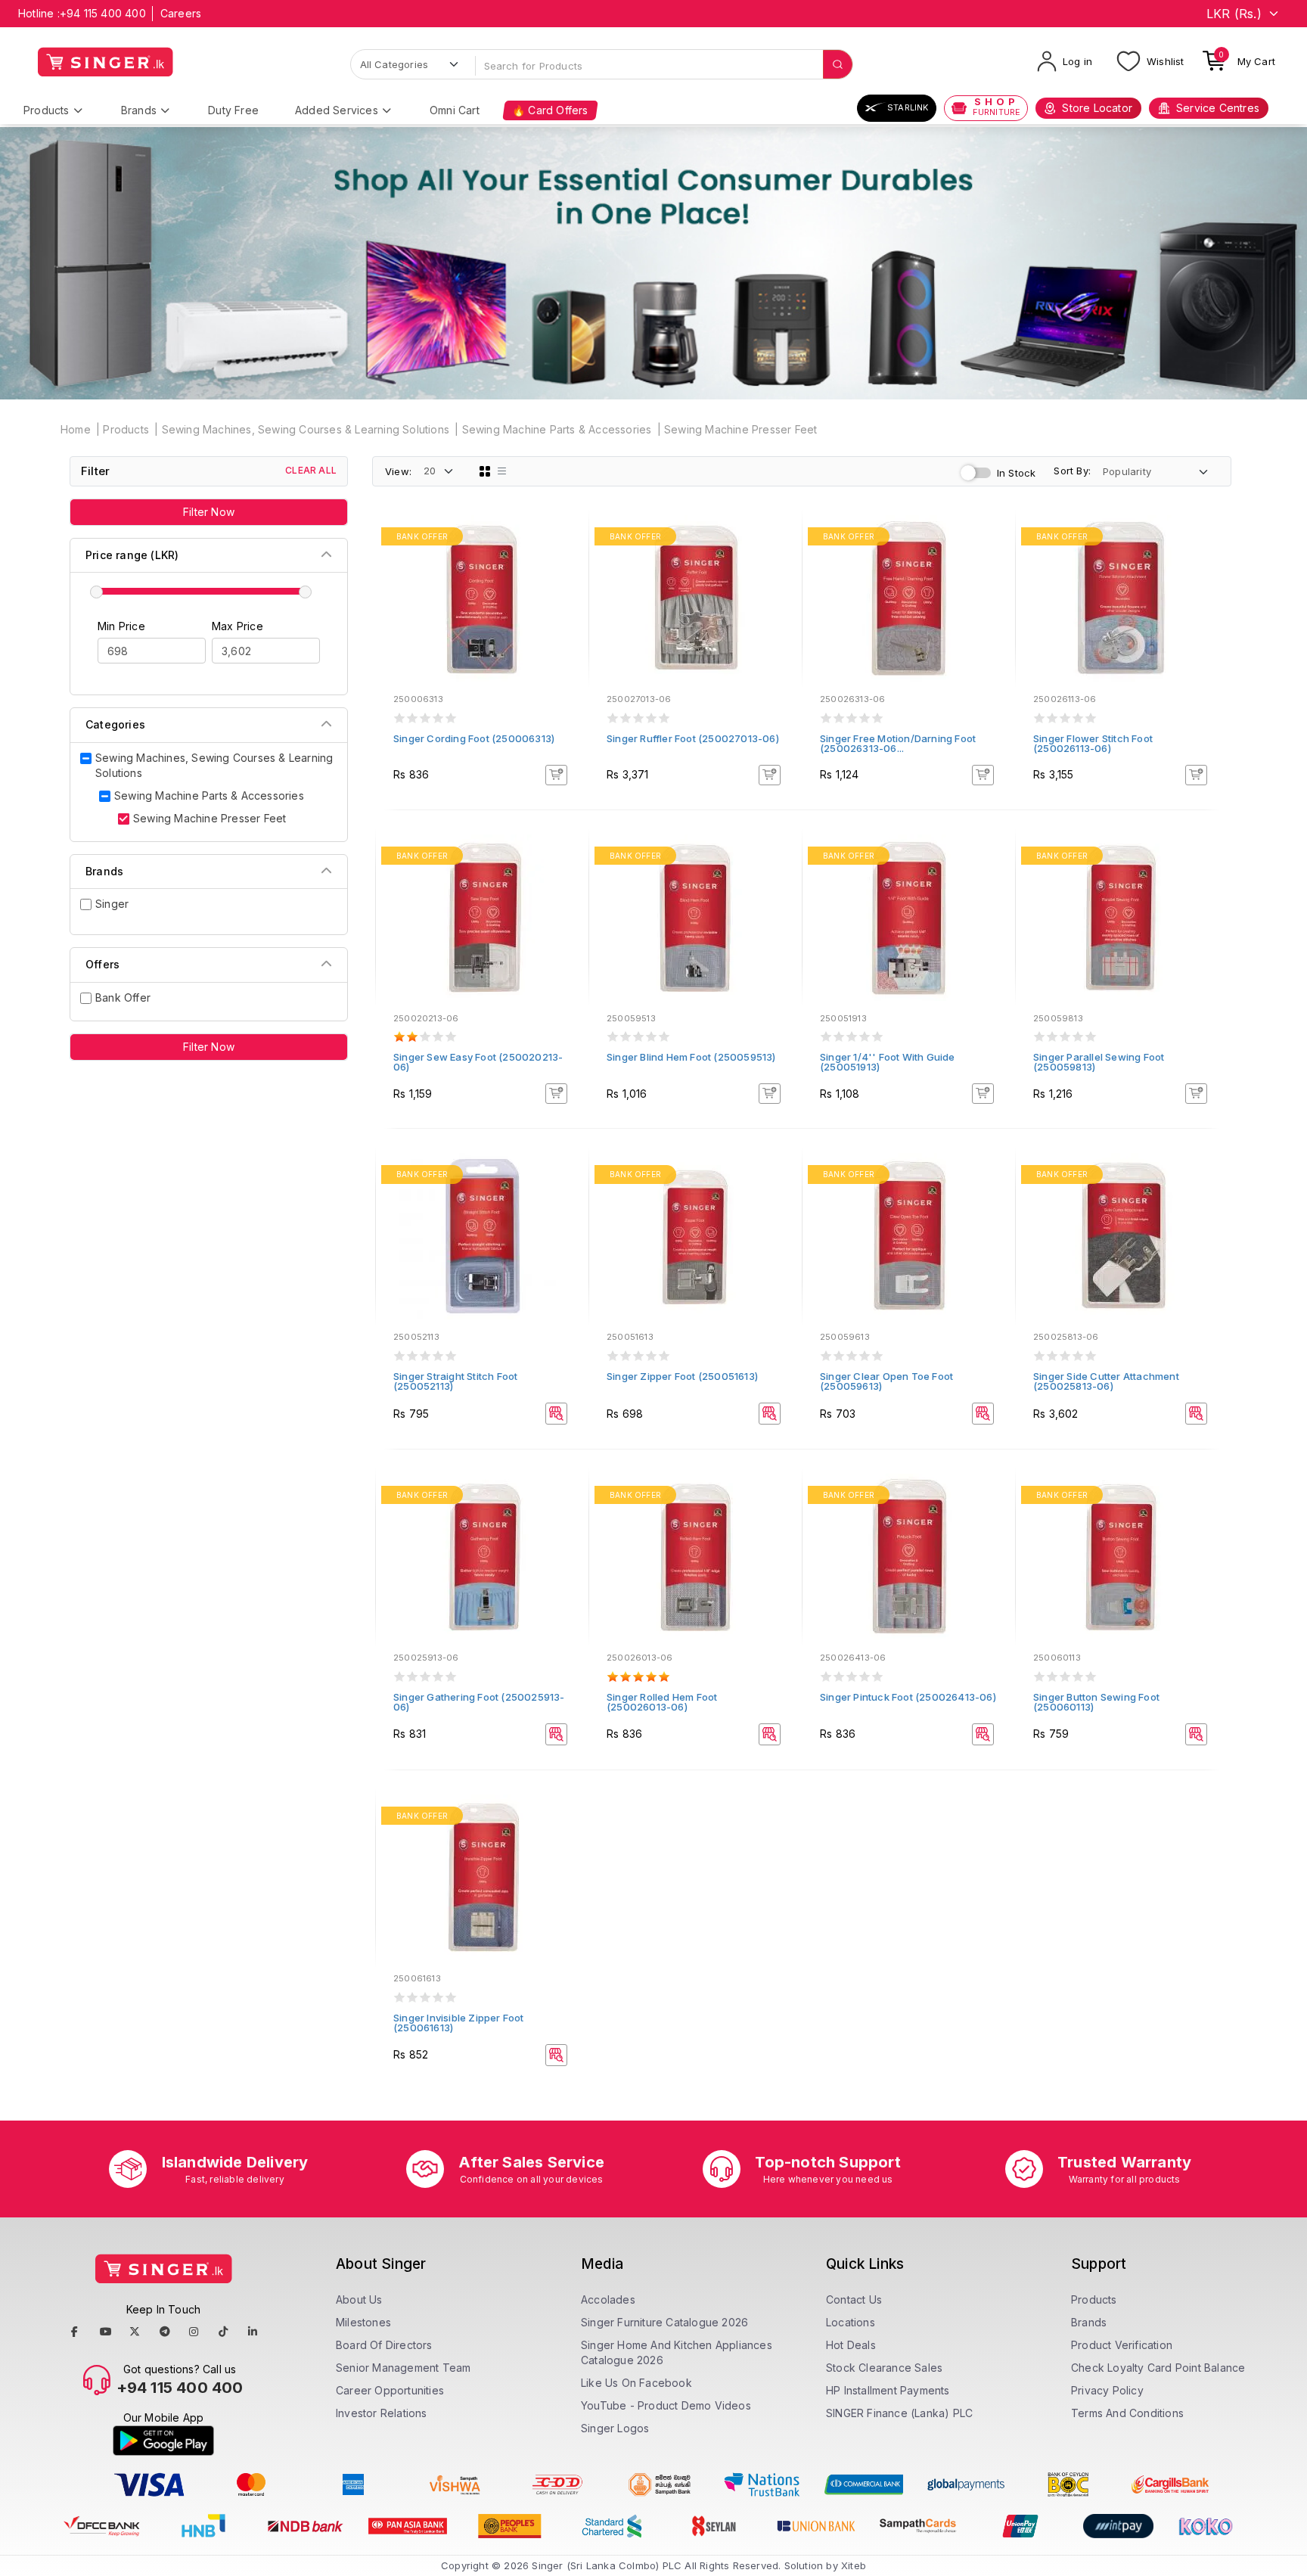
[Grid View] (485, 471)
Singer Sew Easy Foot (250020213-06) (478, 1062)
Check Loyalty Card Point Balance (1158, 2368)
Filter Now (209, 512)
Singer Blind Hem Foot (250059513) (691, 1057)
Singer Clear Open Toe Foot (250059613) (886, 1381)
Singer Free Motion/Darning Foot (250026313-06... (898, 743)
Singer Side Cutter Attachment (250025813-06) (1106, 1381)
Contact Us (854, 2299)
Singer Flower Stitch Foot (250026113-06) (1093, 743)
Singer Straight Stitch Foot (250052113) (455, 1381)
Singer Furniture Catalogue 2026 (664, 2322)
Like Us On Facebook (636, 2383)
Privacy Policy (1107, 2390)
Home (76, 429)
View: (398, 471)
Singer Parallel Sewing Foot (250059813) (1099, 1062)
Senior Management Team (403, 2368)
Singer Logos (615, 2428)
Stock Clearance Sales (884, 2368)
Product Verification (1122, 2345)
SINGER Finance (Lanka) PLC (899, 2413)
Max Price (237, 626)
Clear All (311, 470)
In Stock (1017, 473)
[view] (567, 580)
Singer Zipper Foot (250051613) (682, 1376)
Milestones (363, 2322)
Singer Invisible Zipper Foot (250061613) (459, 2023)
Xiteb (854, 2565)
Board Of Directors (384, 2345)
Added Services (337, 110)
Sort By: (1072, 471)
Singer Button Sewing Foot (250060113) (1096, 1702)
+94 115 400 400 (103, 13)
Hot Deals (851, 2345)
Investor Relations (382, 2413)
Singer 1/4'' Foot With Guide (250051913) (888, 1062)
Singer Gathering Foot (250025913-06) (479, 1702)
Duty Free (233, 110)
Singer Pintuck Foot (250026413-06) (908, 1697)
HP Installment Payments (888, 2390)
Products (47, 110)
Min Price (121, 626)
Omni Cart (455, 110)
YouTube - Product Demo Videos (666, 2405)
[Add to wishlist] (567, 539)
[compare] (567, 559)
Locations (851, 2322)
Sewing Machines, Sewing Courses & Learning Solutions (306, 429)
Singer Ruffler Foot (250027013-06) (693, 738)
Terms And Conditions (1127, 2413)
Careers (181, 13)
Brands (139, 110)
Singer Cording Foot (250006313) (474, 738)
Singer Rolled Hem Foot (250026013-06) (662, 1702)
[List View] (502, 471)
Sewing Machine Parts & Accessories (557, 429)
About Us (359, 2299)
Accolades (608, 2299)
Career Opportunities (390, 2390)
